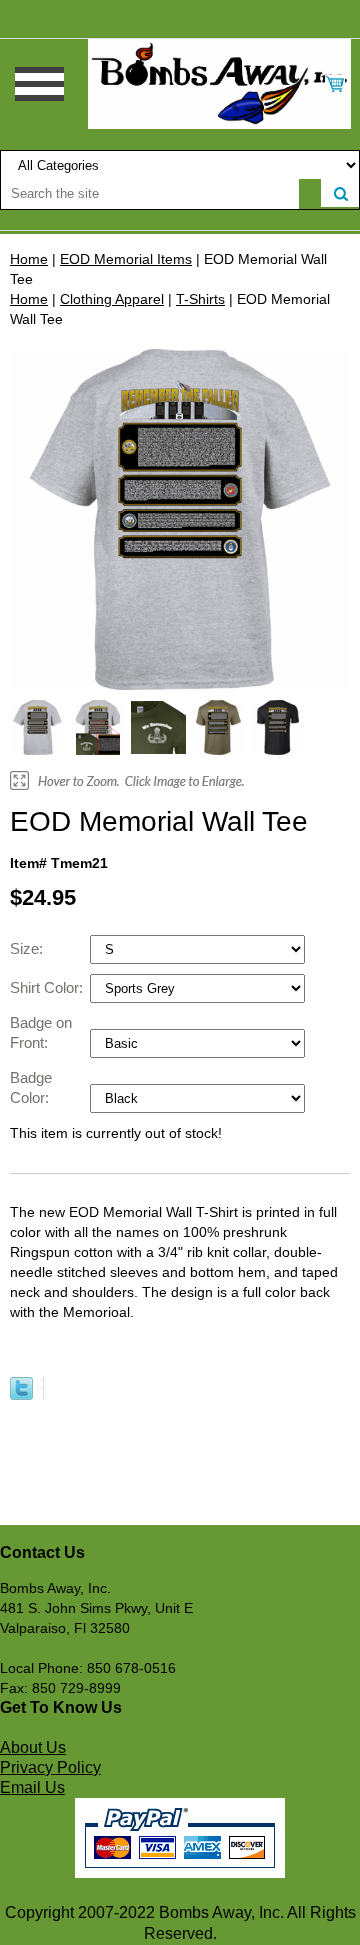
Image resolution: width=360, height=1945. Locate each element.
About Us (33, 1747)
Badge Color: (31, 1087)
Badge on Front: (41, 1032)
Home (29, 259)
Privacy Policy (50, 1767)
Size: (28, 948)
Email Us (32, 1787)
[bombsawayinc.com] (219, 83)
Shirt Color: (48, 987)
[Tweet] (21, 1395)
